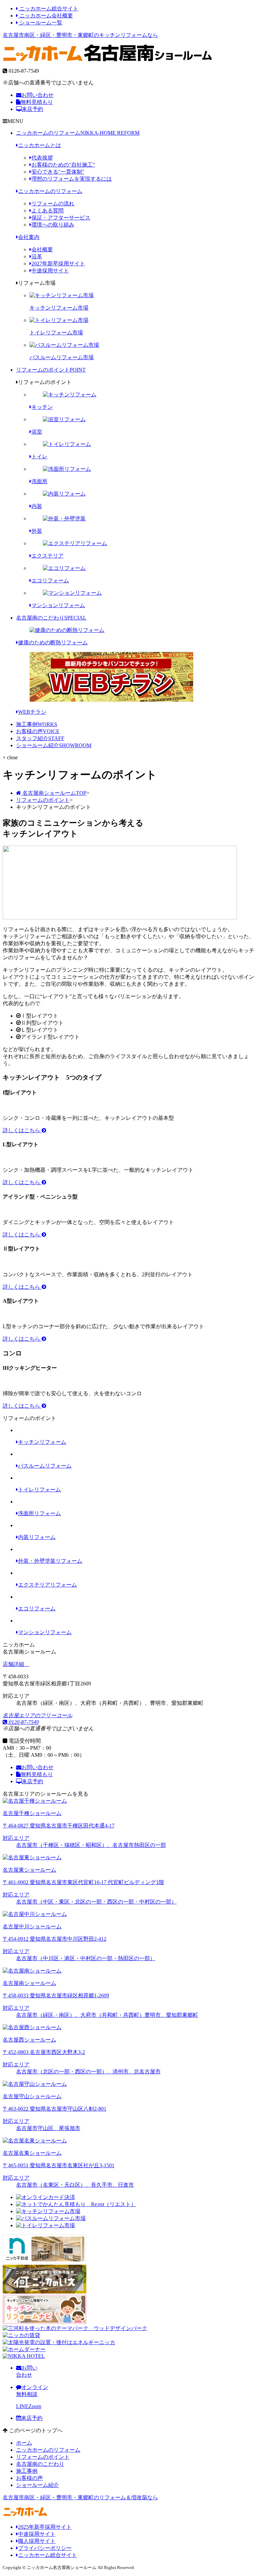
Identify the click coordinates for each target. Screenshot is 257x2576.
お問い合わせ (37, 95)
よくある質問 (48, 211)
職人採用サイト (37, 2541)
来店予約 (32, 109)
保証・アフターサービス (61, 218)
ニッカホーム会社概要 (46, 16)
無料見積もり (37, 102)
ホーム (24, 2443)
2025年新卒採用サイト (45, 2527)
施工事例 (37, 724)
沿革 (37, 256)
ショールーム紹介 (54, 745)
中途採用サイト (50, 271)
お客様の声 (38, 731)
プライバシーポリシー (45, 2548)
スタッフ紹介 (40, 738)
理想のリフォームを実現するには (72, 179)
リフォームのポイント (51, 370)
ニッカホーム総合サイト (48, 9)
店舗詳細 (14, 1664)
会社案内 (29, 237)
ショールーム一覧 (40, 23)
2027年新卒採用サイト (58, 264)
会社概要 (42, 249)
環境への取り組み (53, 225)
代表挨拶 (42, 158)
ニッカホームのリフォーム (78, 133)
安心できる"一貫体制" (58, 172)
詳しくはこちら (22, 1130)
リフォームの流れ (53, 204)
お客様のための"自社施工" (63, 165)
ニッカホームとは (39, 145)
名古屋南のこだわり (51, 618)
